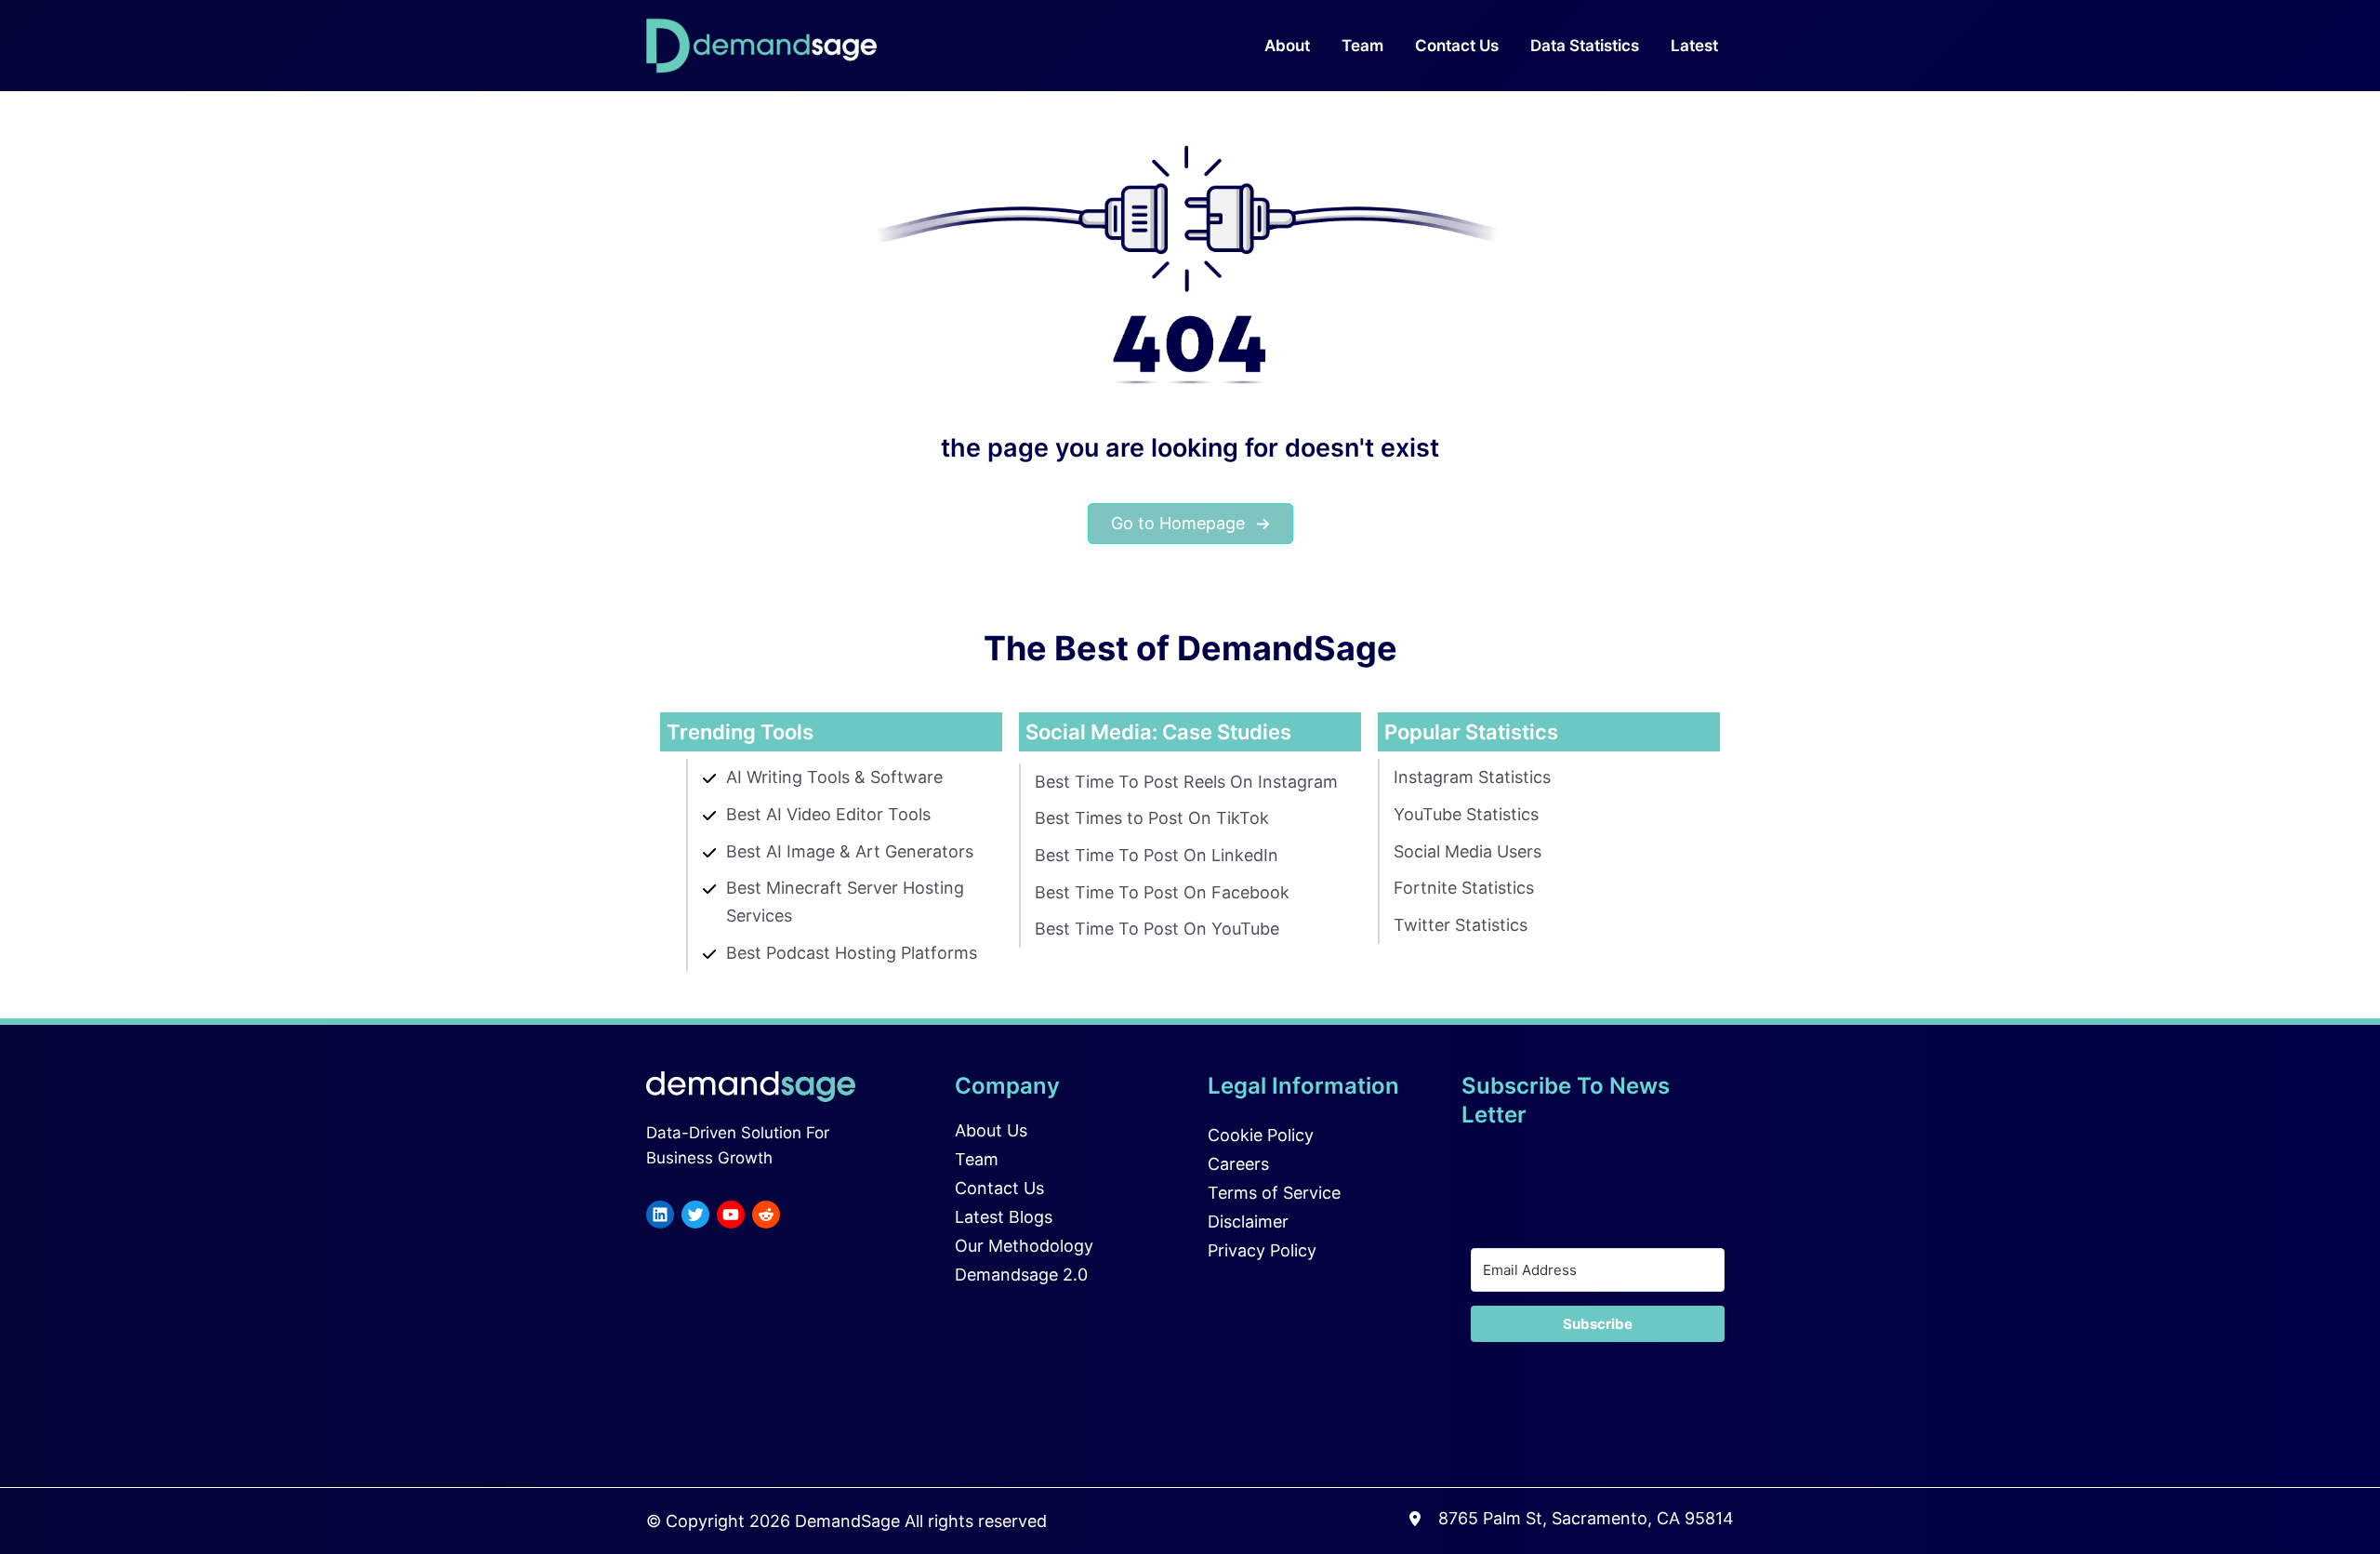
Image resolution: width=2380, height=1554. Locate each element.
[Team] (977, 1160)
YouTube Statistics (1466, 814)
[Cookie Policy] (1261, 1136)
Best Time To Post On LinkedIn (1157, 855)
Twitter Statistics (1461, 925)
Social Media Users (1468, 851)
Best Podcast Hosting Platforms (852, 953)
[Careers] (1238, 1164)
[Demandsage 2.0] (1021, 1275)
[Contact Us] (999, 1189)
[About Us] (991, 1131)
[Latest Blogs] (1004, 1217)
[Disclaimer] (1248, 1222)
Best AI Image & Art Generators (850, 851)
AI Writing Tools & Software (834, 777)
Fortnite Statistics (1464, 888)
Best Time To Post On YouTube (1157, 929)
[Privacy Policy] (1262, 1251)
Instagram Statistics (1472, 777)
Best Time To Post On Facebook (1162, 892)
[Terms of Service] (1274, 1193)
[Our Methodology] (1024, 1246)
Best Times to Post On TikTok (1152, 818)
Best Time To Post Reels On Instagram (1186, 782)
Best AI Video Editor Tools (828, 814)
